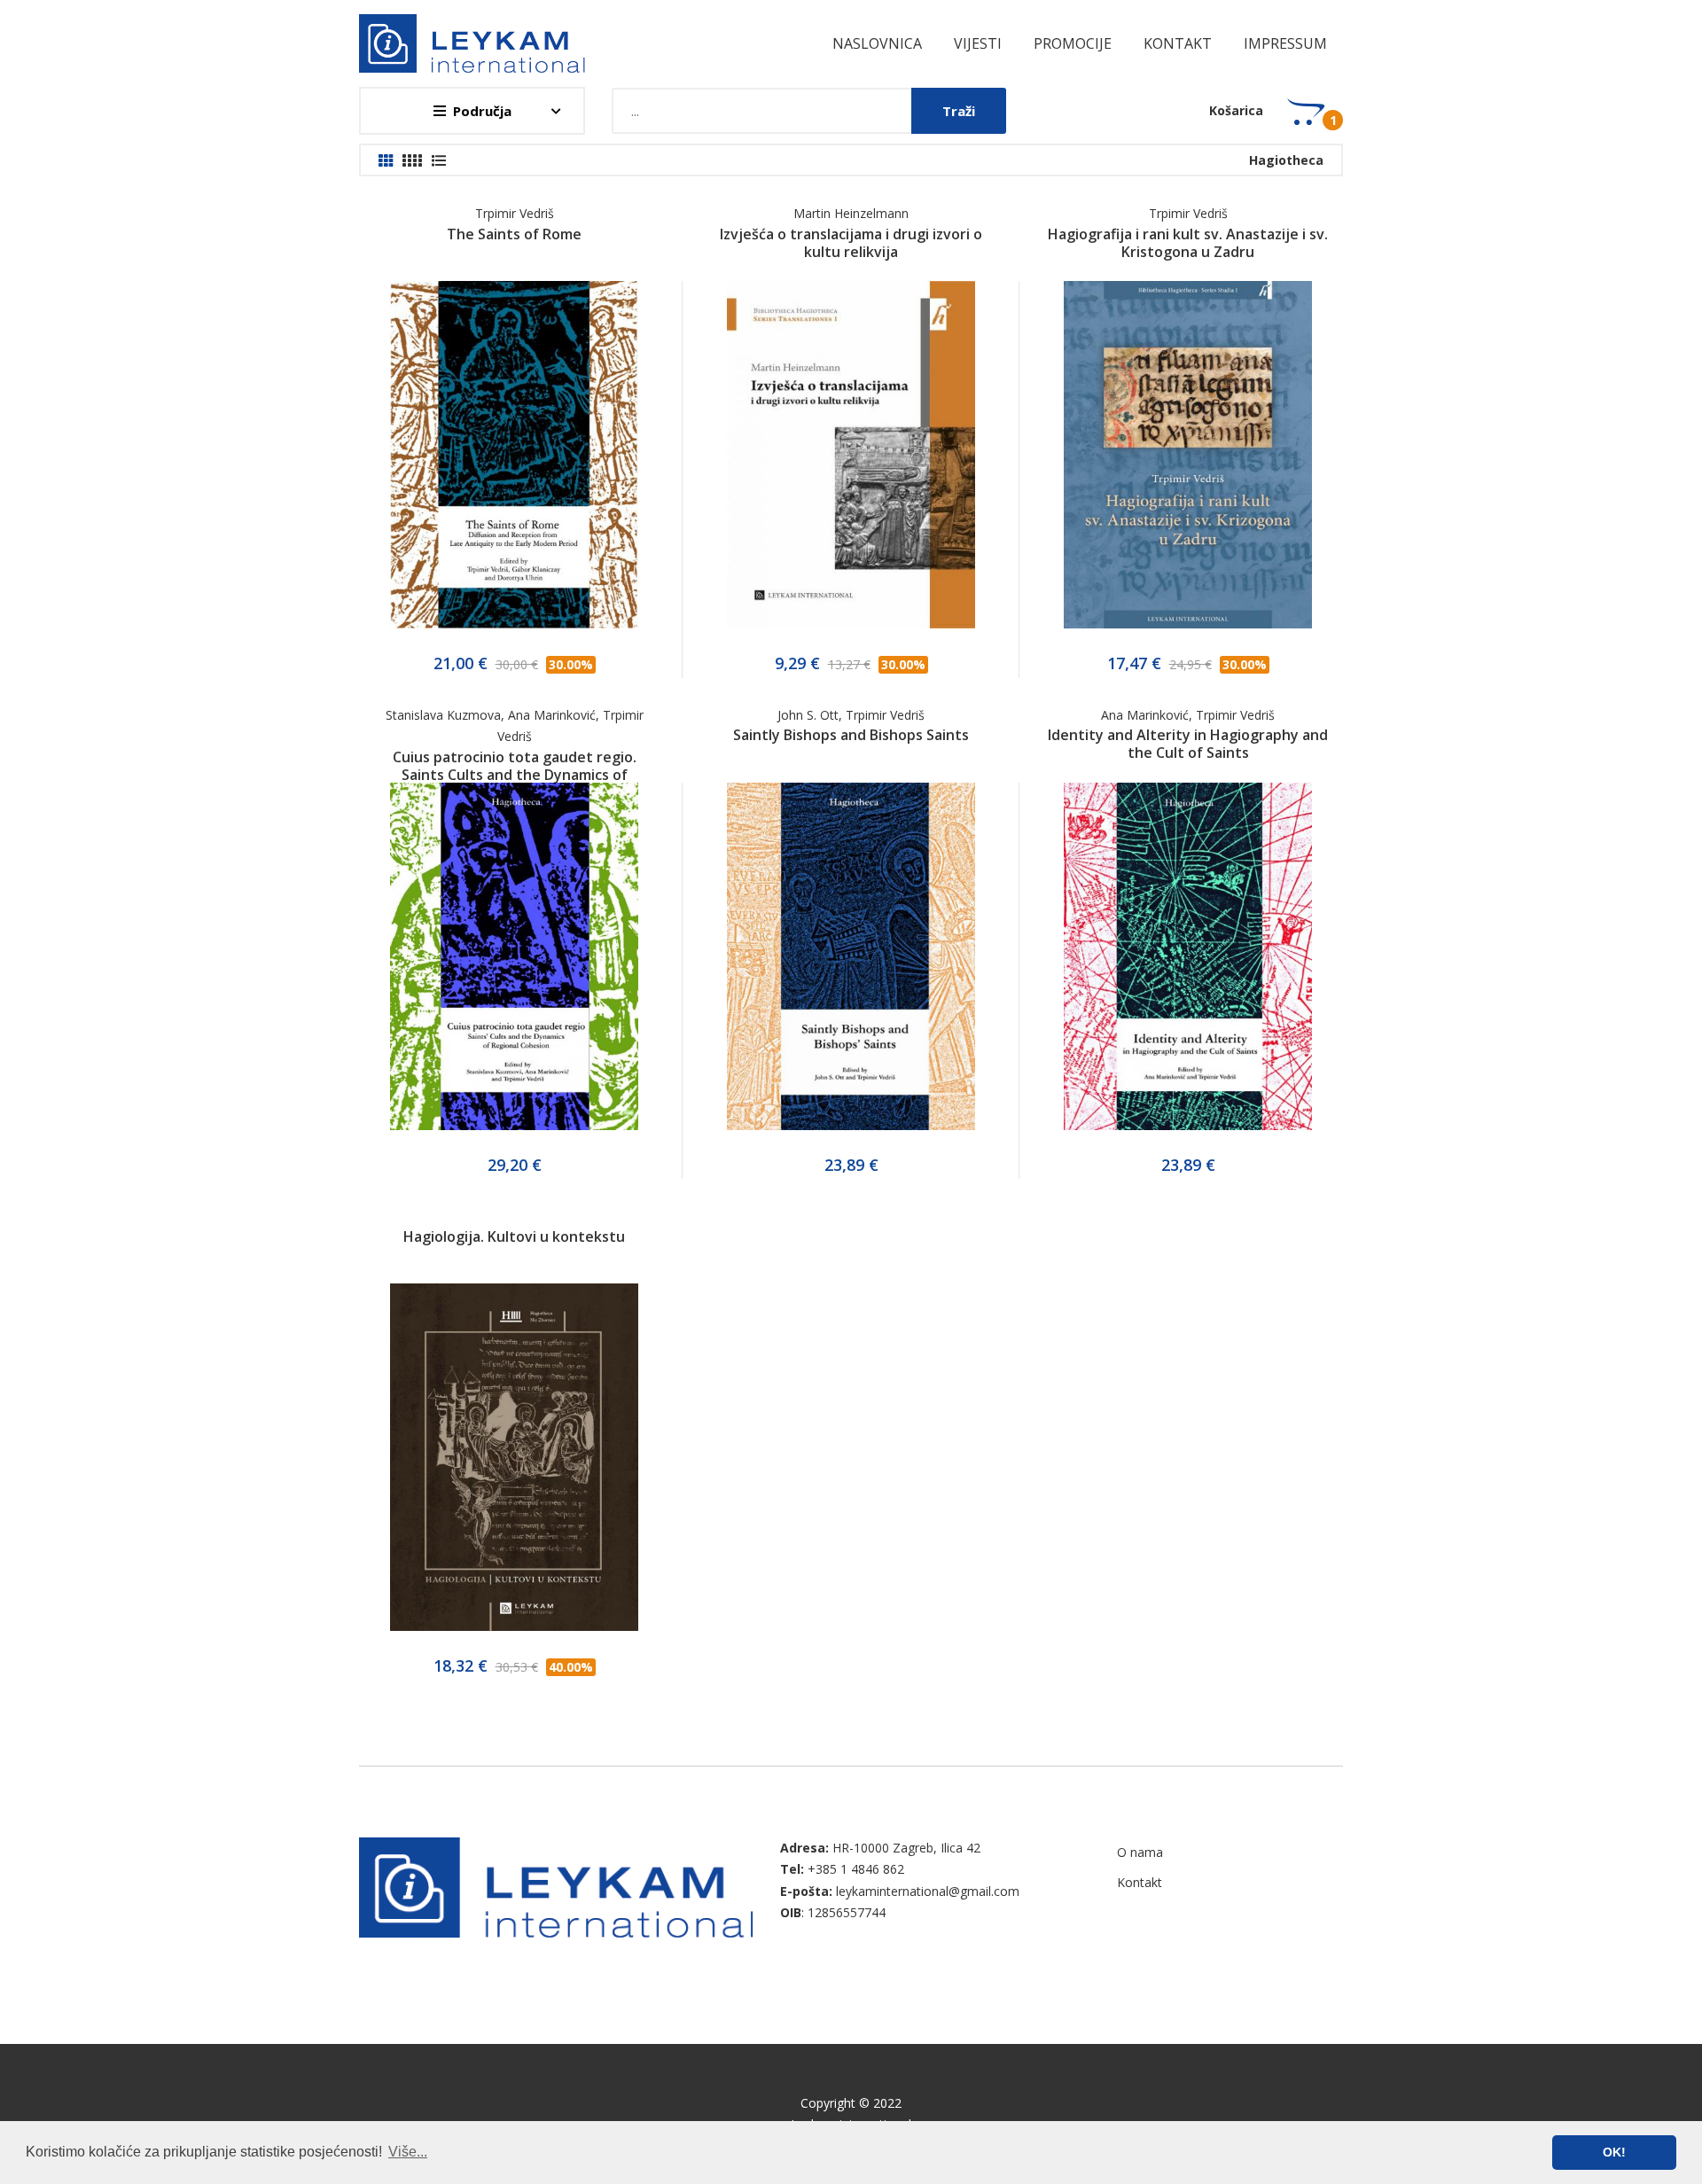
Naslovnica (877, 43)
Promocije (1073, 43)
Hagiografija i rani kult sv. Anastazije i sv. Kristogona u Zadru (1188, 243)
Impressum (1285, 43)
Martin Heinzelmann (851, 213)
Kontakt (1178, 43)
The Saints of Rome (514, 234)
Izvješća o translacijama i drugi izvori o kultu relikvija (851, 243)
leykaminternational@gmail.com (928, 1891)
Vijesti (978, 43)
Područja (482, 111)
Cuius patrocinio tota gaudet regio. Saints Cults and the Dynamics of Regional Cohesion (515, 775)
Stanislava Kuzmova (443, 715)
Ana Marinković (552, 715)
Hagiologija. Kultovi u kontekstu (514, 1236)
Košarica (1236, 110)
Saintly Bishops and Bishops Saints (851, 735)
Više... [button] (408, 2152)
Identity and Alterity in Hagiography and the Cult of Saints (1188, 744)
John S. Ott (808, 715)
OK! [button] (1614, 2152)
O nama (1140, 1852)
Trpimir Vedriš (515, 213)
